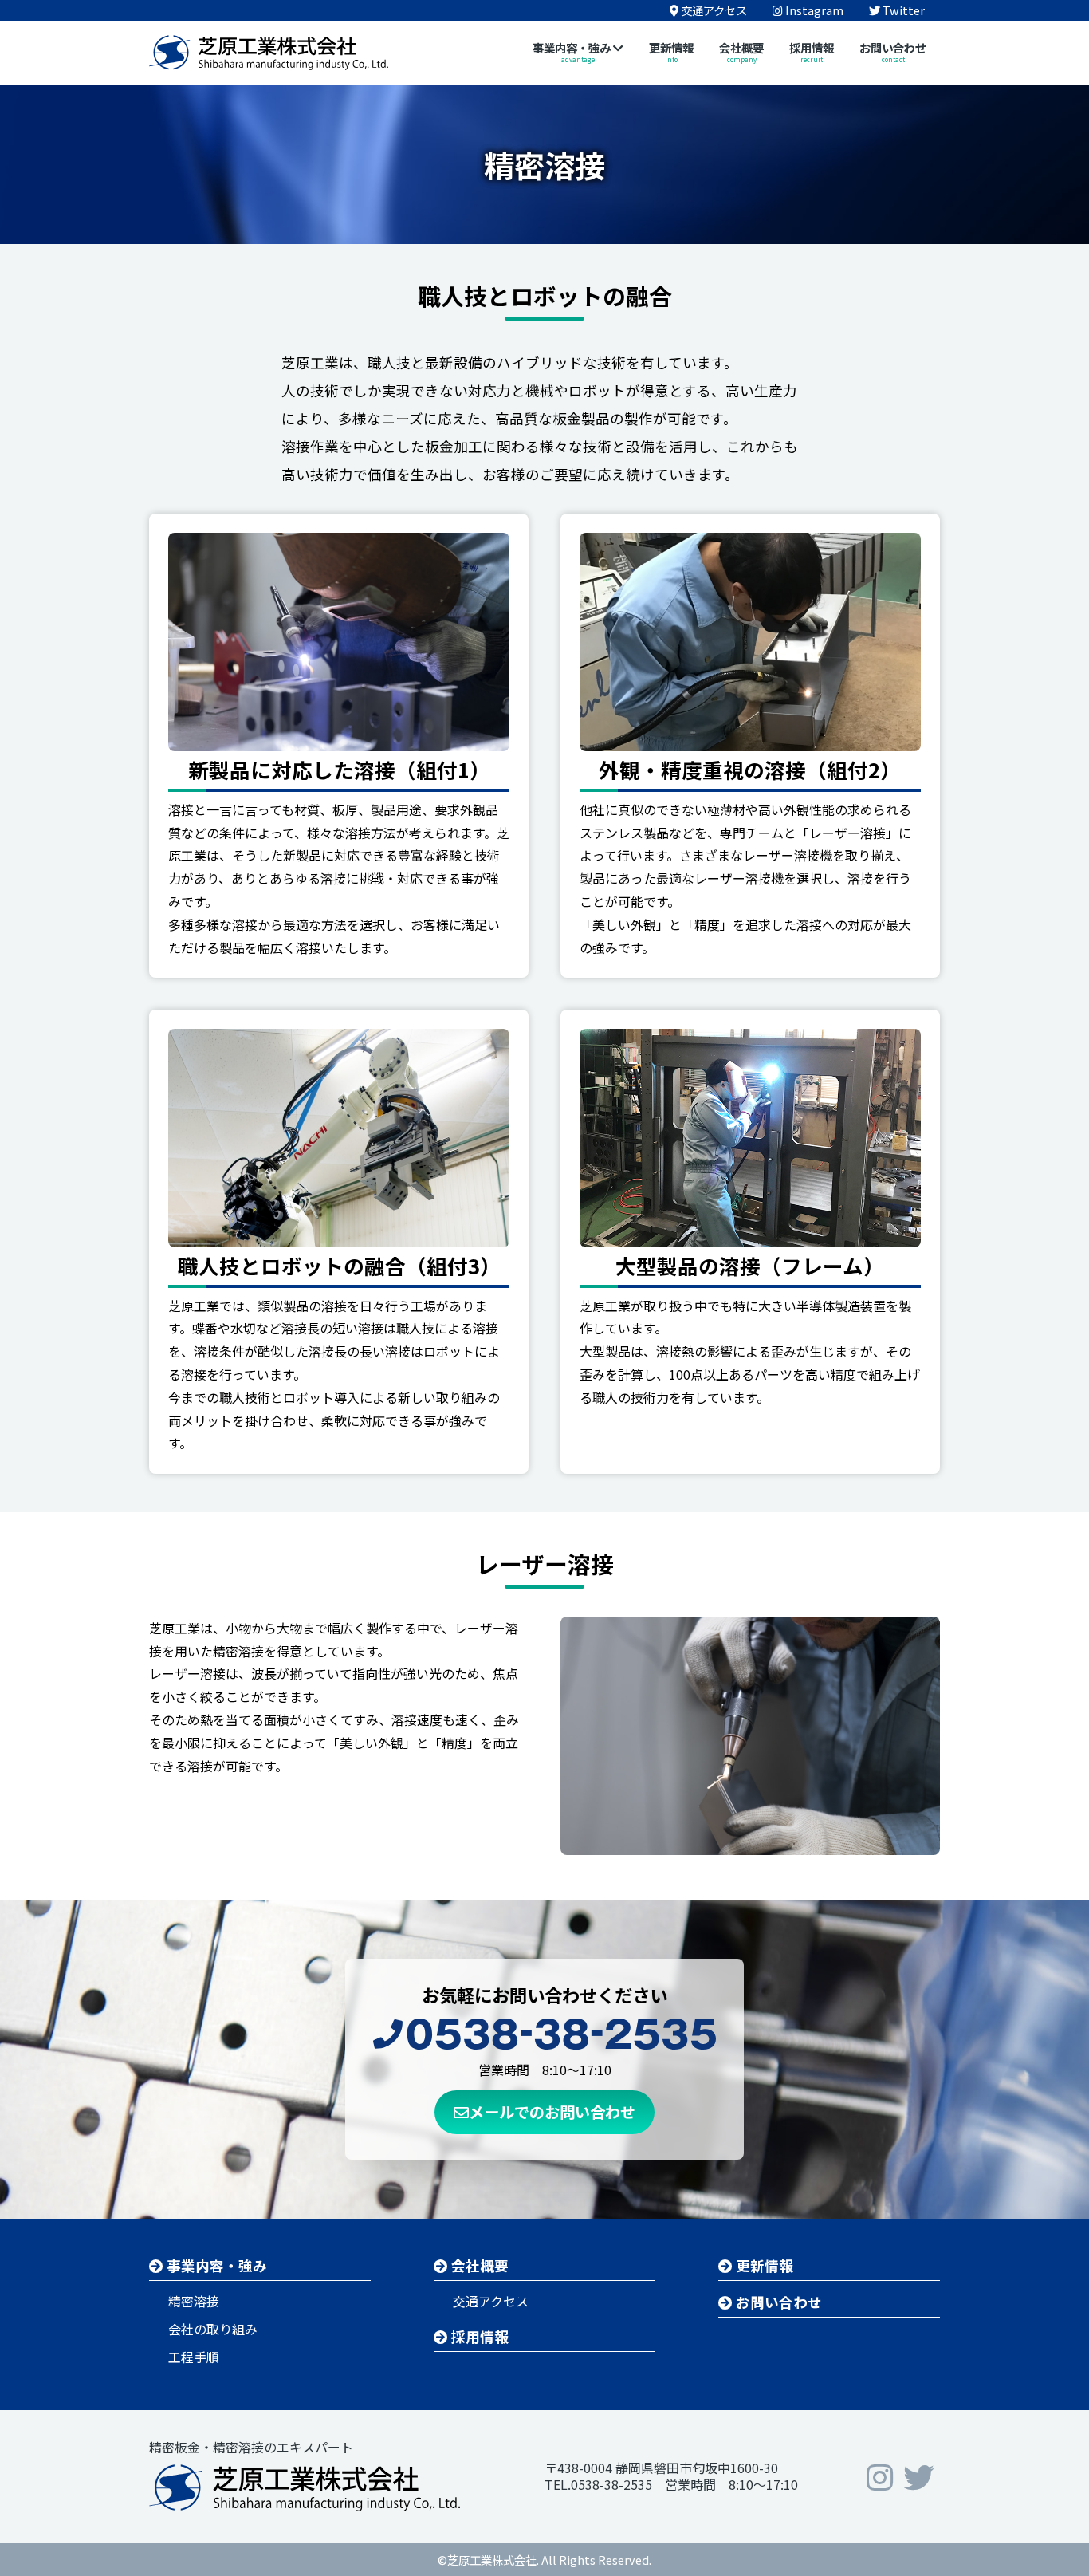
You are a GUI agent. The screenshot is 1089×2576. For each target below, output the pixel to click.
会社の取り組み (213, 2329)
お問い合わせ (777, 2302)
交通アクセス (491, 2301)
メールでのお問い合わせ (552, 2112)
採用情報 (478, 2336)
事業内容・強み (215, 2265)
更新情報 (763, 2265)
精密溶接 (194, 2301)
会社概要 (478, 2265)
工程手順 (194, 2357)
